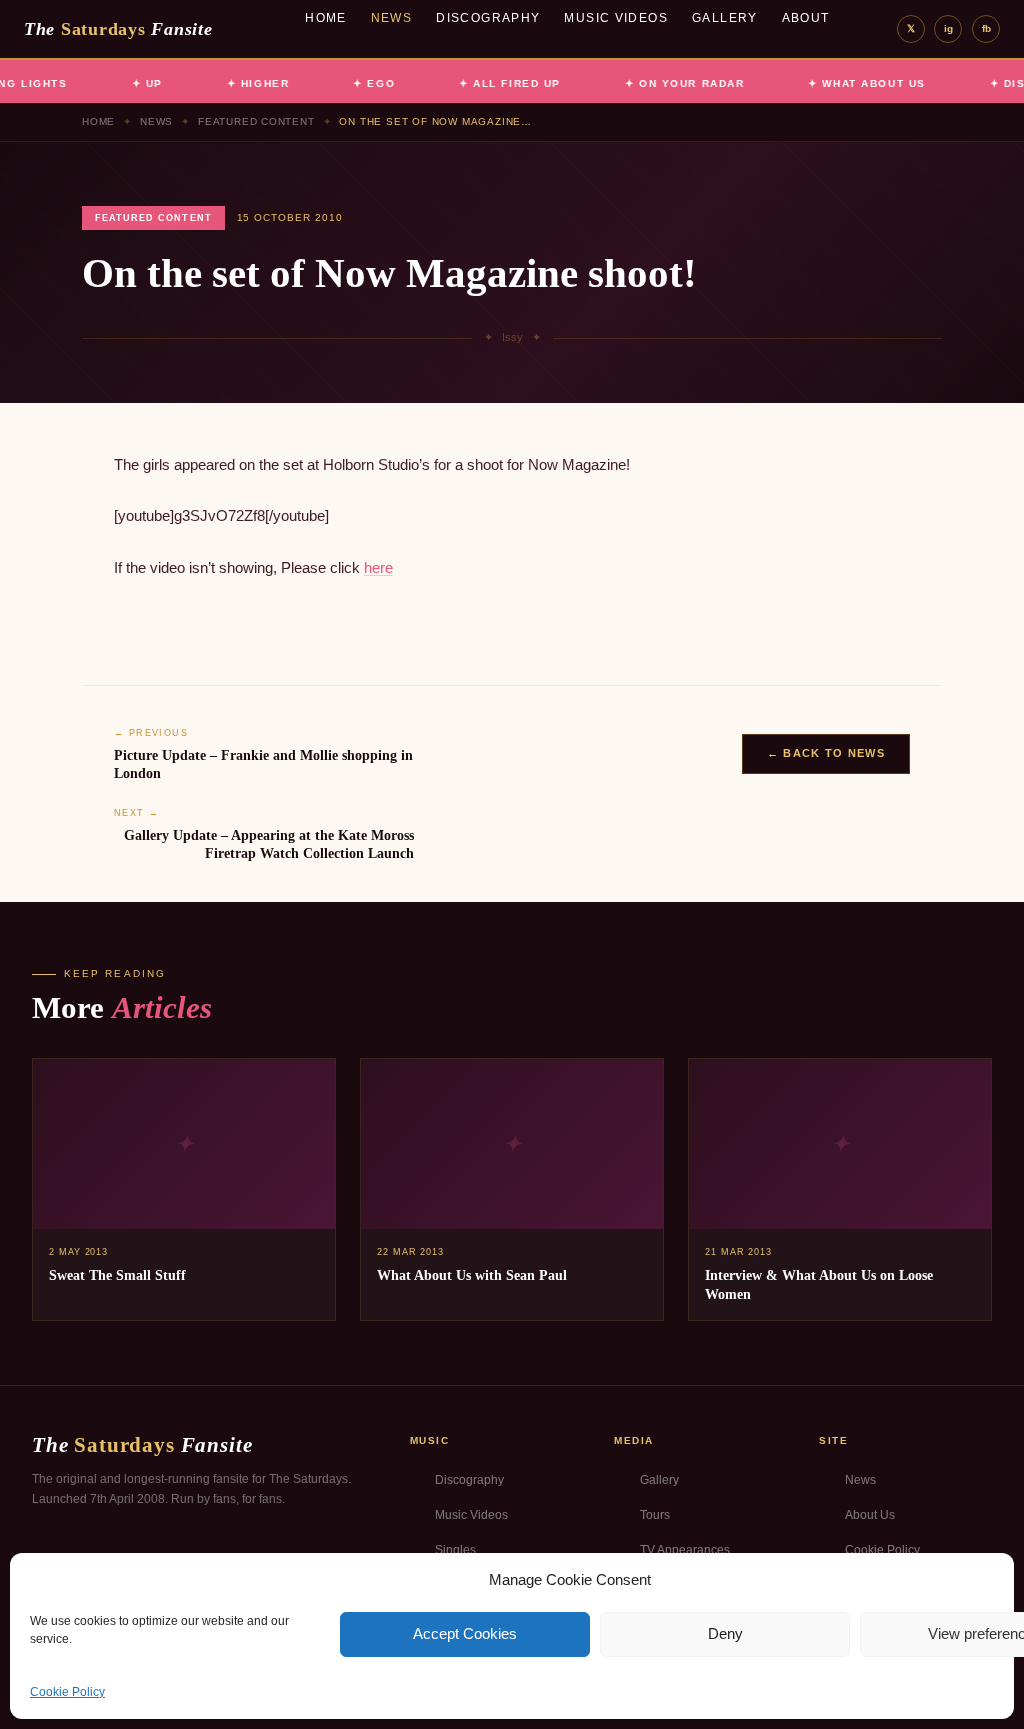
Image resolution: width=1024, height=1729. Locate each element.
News (392, 18)
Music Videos (616, 18)
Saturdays (118, 29)
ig (948, 28)
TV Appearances (685, 1550)
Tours (655, 1515)
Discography (488, 18)
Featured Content (256, 121)
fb (986, 28)
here (378, 567)
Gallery (725, 18)
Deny (725, 1633)
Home (326, 18)
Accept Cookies (465, 1633)
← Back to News (826, 753)
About (806, 18)
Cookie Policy (67, 1692)
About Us (870, 1515)
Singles (455, 1550)
